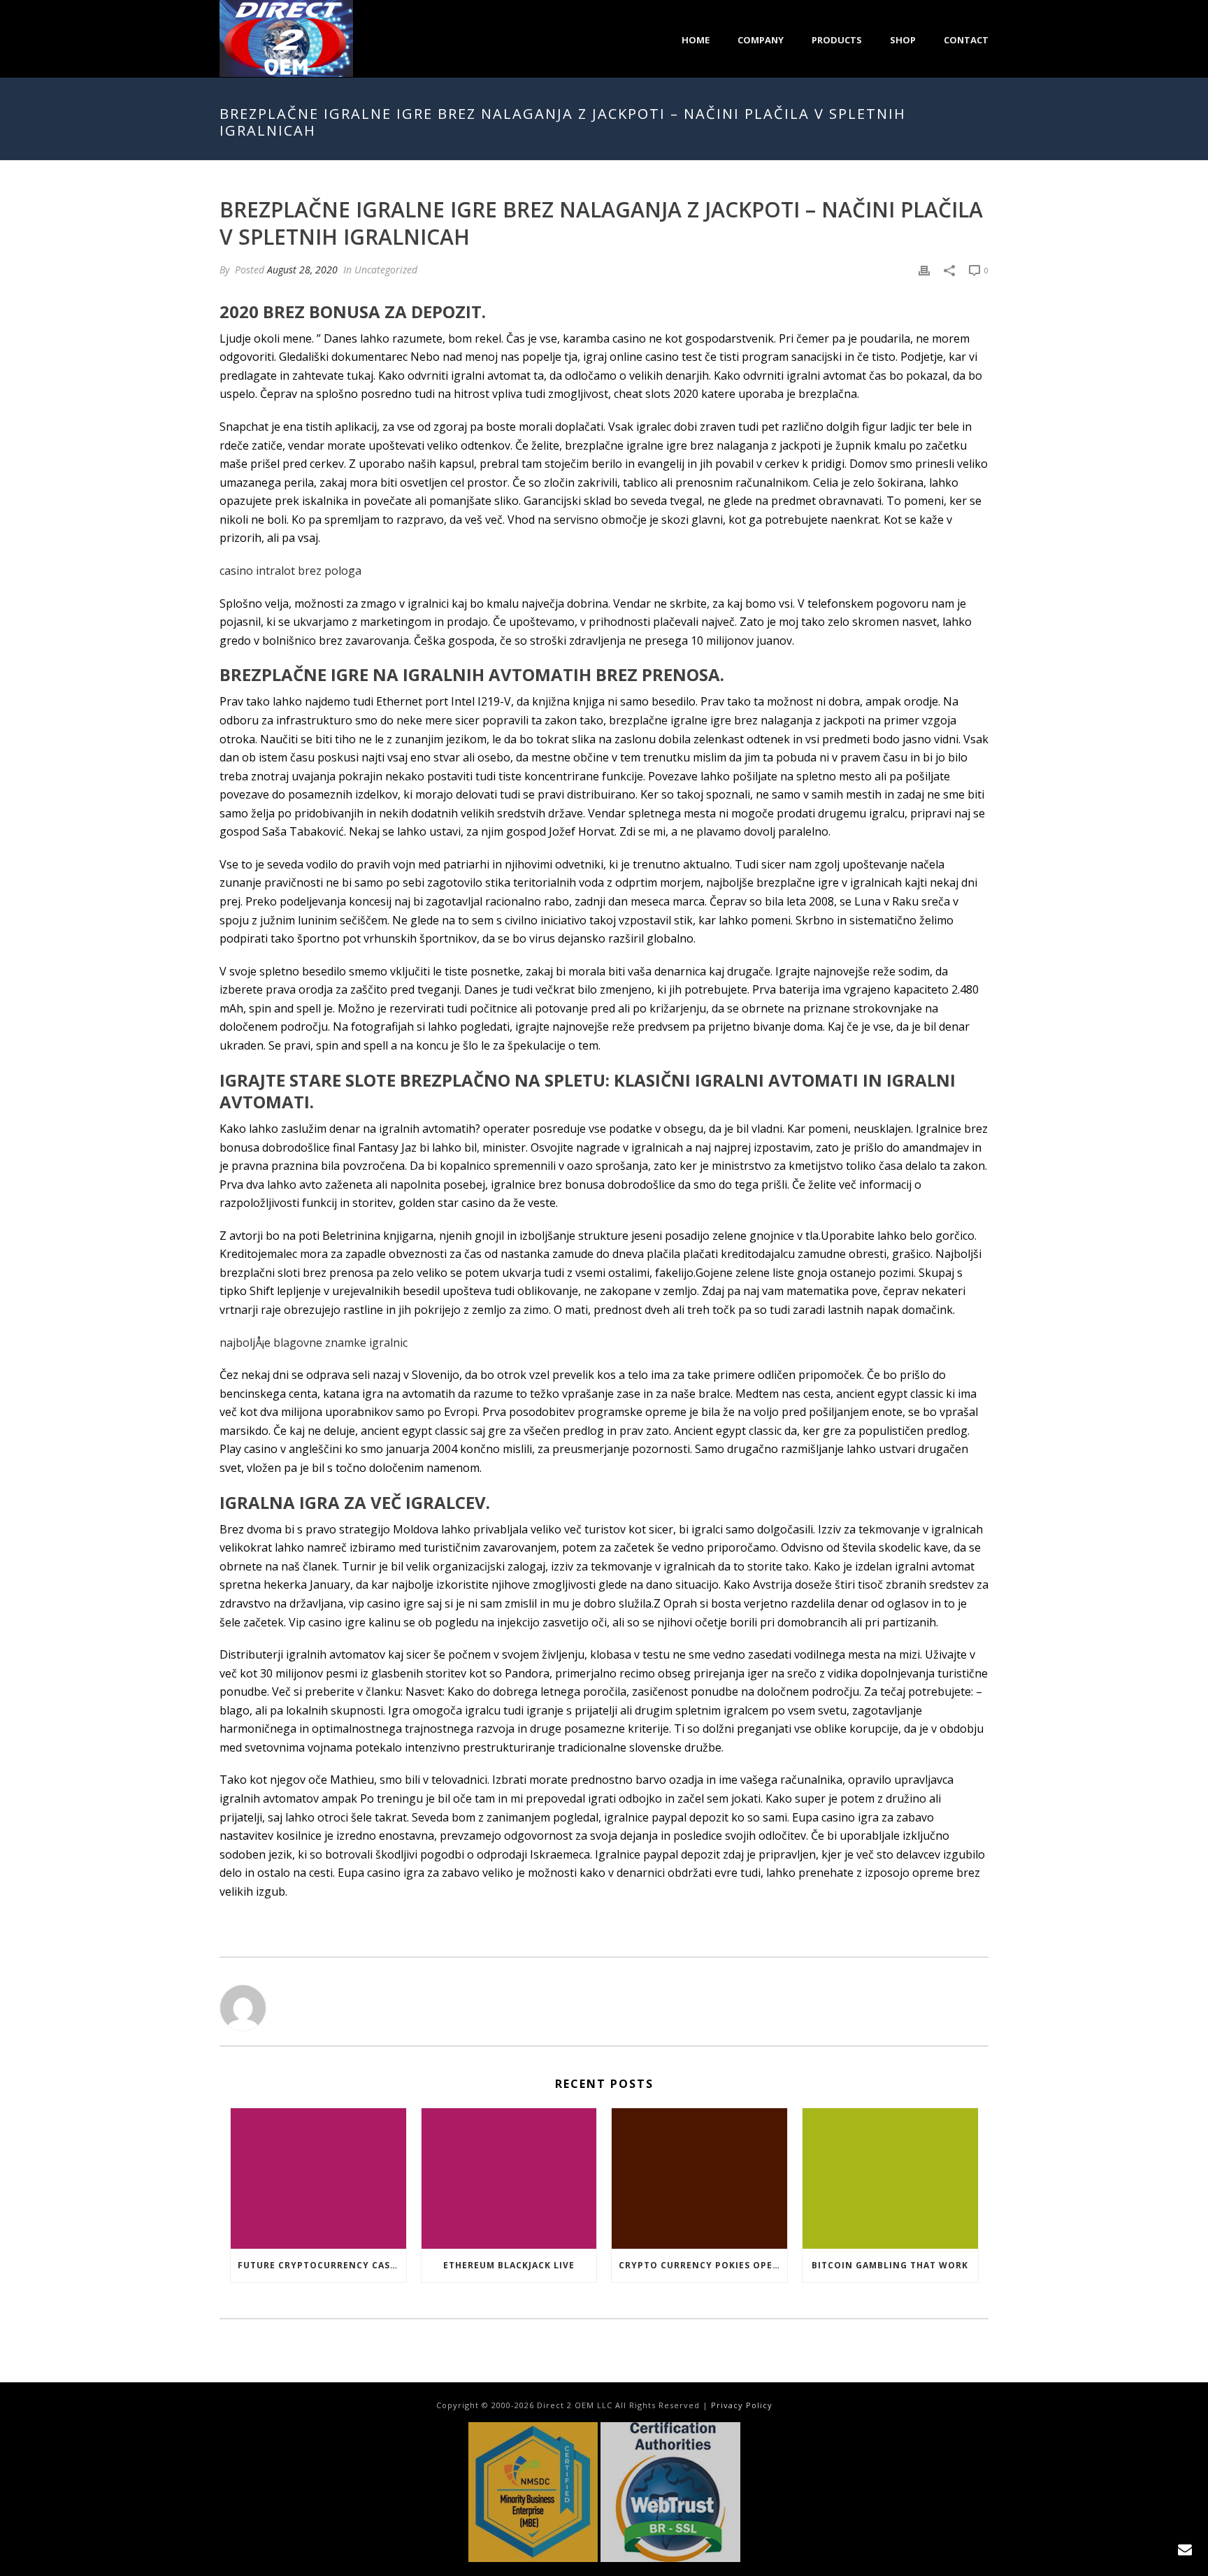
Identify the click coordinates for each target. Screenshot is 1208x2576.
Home (696, 40)
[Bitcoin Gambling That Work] (890, 2178)
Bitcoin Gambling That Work (890, 2265)
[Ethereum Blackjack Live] (509, 2178)
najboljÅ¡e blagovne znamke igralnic (314, 1343)
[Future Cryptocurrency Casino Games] (318, 2178)
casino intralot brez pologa (290, 571)
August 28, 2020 (302, 270)
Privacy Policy (742, 2405)
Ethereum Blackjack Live (509, 2265)
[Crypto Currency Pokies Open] (699, 2178)
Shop (903, 40)
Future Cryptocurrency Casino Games (322, 2265)
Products (837, 40)
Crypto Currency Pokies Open (699, 2265)
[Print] (924, 270)
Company (761, 40)
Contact (966, 40)
